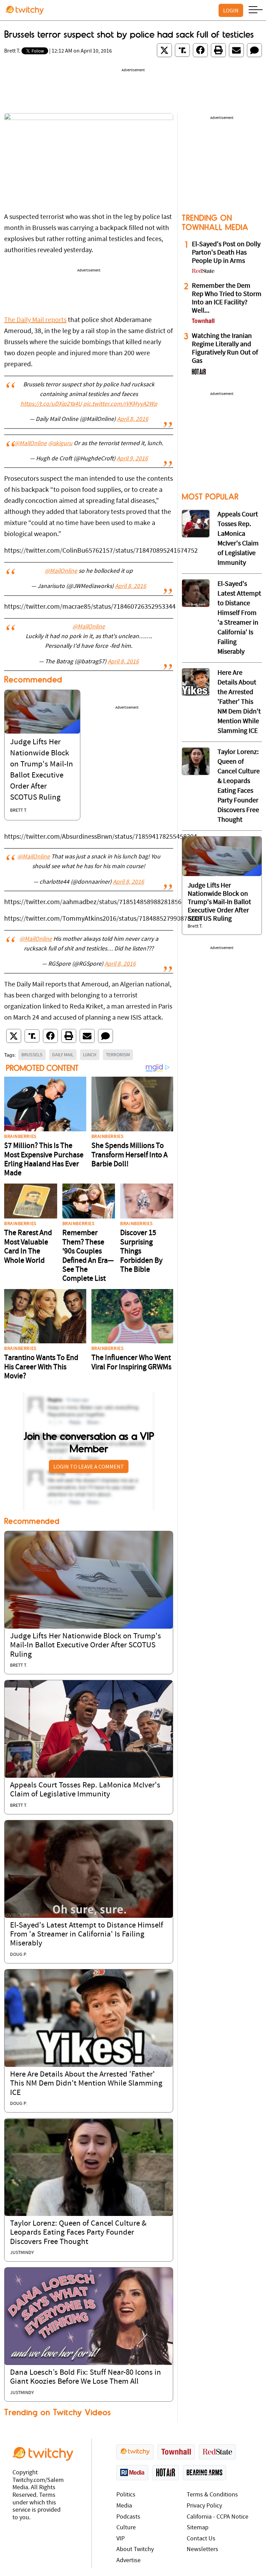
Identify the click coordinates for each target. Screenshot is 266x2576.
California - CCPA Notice (218, 2517)
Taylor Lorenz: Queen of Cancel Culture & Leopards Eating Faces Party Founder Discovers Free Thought (78, 2233)
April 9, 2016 (132, 459)
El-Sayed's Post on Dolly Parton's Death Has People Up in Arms (226, 253)
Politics (126, 2495)
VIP (121, 2539)
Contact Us (201, 2539)
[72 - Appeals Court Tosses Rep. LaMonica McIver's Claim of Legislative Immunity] (196, 524)
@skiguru (60, 444)
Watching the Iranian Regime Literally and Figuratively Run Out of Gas (225, 349)
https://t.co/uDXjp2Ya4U (51, 404)
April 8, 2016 (133, 420)
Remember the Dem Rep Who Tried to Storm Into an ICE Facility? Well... (227, 298)
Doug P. (18, 1955)
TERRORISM (118, 1055)
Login (231, 10)
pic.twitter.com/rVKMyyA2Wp (120, 404)
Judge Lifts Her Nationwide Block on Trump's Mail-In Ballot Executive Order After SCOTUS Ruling (86, 1646)
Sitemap (198, 2528)
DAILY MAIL (63, 1055)
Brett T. (12, 51)
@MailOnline (30, 444)
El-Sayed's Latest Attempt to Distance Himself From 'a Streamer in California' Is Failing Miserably (87, 1935)
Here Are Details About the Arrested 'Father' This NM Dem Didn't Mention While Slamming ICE (86, 2084)
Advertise (128, 2561)
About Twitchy (135, 2550)
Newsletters (202, 2550)
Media (124, 2506)
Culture (126, 2528)
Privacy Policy (204, 2506)
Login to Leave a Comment (89, 1466)
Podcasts (128, 2517)
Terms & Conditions (212, 2495)
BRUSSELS (32, 1055)
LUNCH (90, 1055)
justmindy (22, 2253)
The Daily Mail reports (35, 320)
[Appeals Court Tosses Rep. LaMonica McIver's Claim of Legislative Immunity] (89, 1729)
